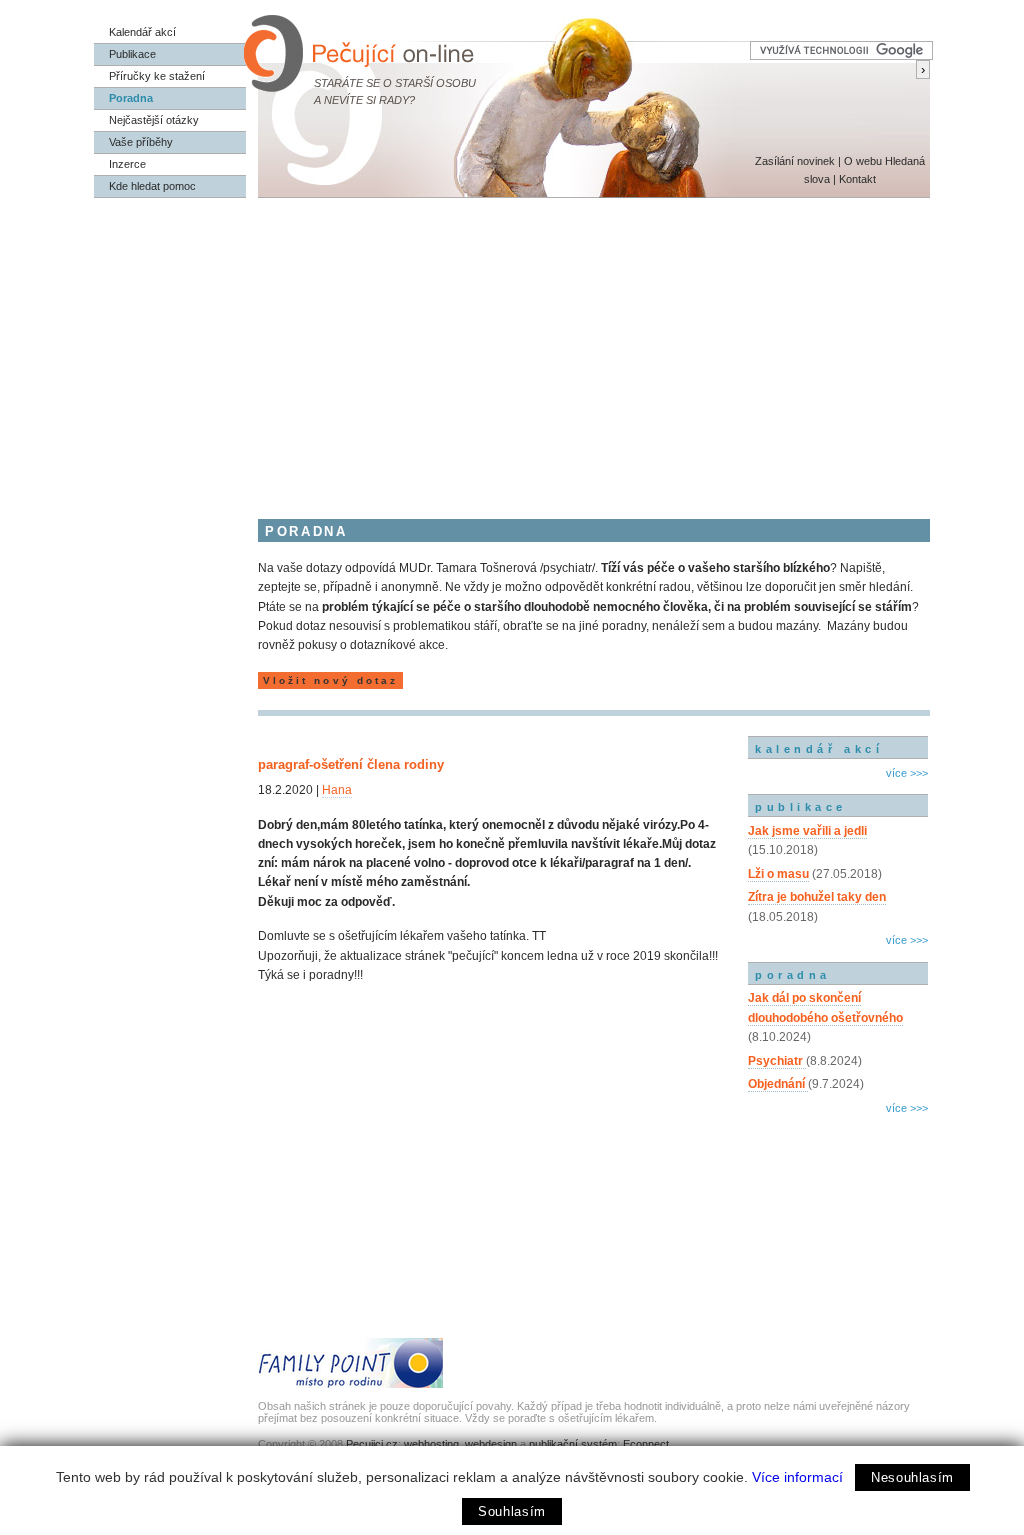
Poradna (131, 98)
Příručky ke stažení (157, 76)
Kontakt (857, 179)
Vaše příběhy (141, 142)
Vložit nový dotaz (330, 680)
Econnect (646, 1444)
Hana (337, 790)
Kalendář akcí (142, 32)
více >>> (907, 773)
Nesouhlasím (912, 1477)
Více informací (797, 1477)
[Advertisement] (512, 348)
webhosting (431, 1444)
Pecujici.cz (372, 1444)
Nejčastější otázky (154, 120)
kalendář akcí (819, 749)
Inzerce (127, 164)
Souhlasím (512, 1511)
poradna (793, 975)
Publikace (132, 54)
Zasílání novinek (795, 161)
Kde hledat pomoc (152, 186)
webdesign (491, 1444)
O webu (863, 161)
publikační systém (573, 1444)
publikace (801, 807)
